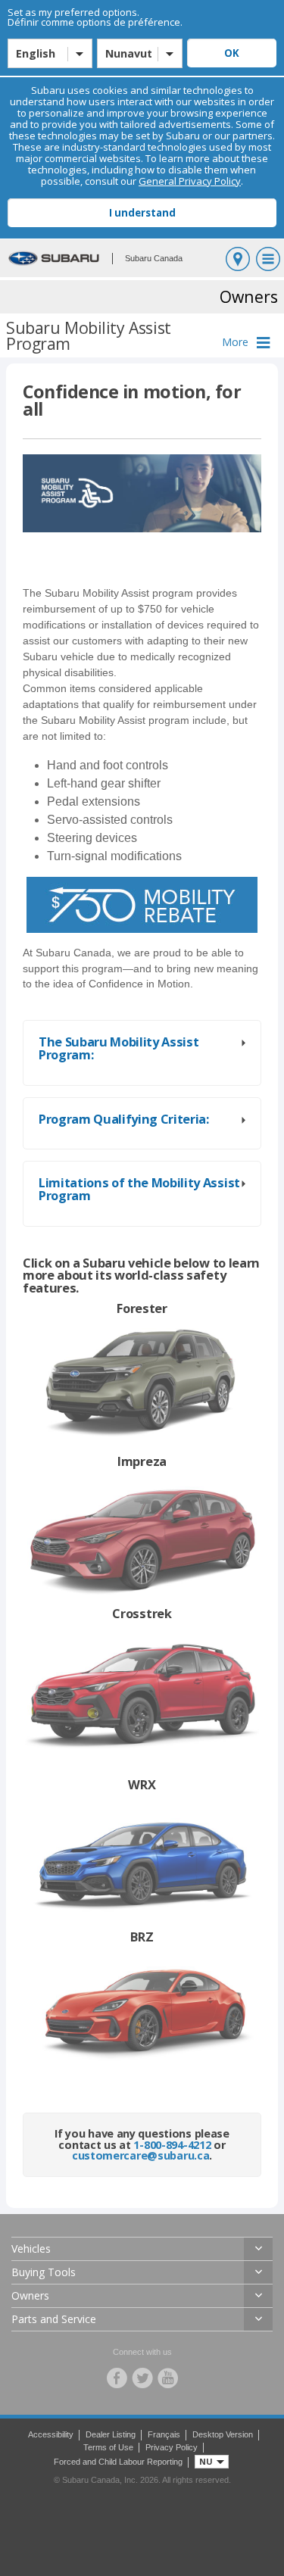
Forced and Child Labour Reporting (118, 2462)
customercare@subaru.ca (141, 2155)
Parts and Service (54, 2319)
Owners (30, 2295)
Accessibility (51, 2434)
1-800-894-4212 (172, 2145)
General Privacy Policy (190, 181)
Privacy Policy (172, 2447)
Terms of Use (108, 2447)
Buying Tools (44, 2272)
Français (164, 2434)
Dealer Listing (111, 2434)
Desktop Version (223, 2434)
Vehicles (31, 2249)
